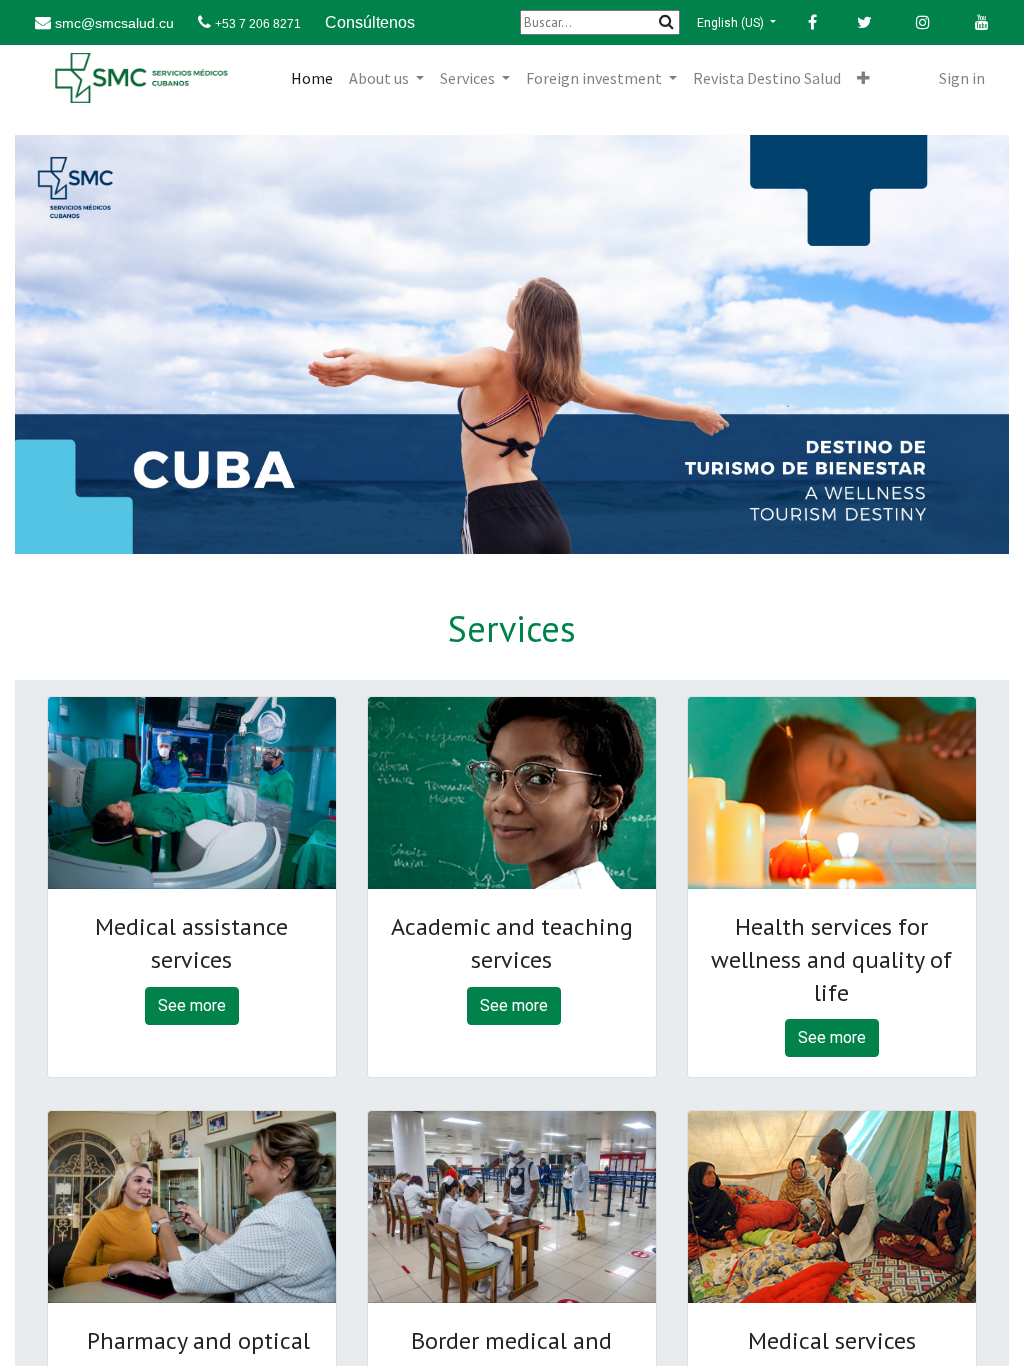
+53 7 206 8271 (258, 24)
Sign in (962, 78)
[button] (863, 78)
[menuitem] (312, 78)
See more (192, 1005)
